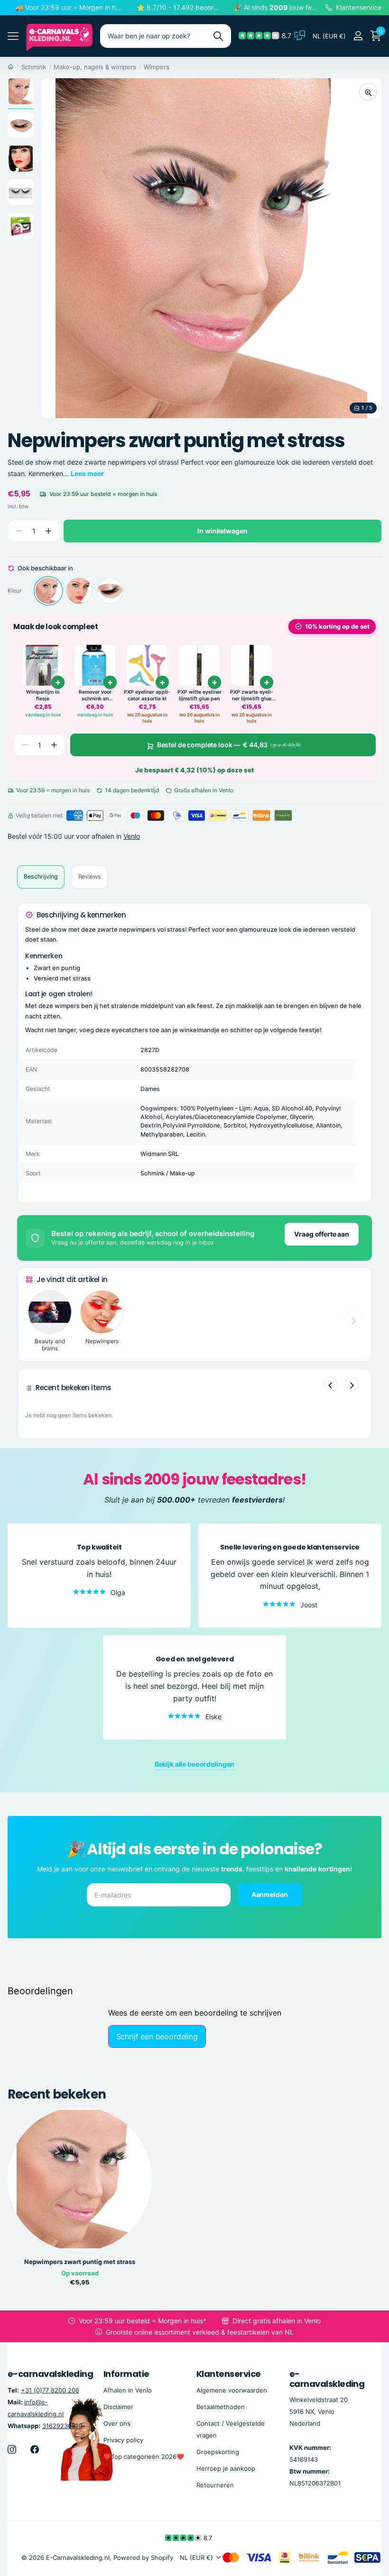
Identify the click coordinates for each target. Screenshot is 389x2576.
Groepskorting (218, 2452)
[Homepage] (11, 67)
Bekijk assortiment (13, 36)
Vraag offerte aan (322, 1234)
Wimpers (157, 67)
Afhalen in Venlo (128, 2390)
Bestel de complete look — (229, 745)
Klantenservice (228, 2374)
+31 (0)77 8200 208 (50, 2390)
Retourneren (215, 2485)
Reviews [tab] (90, 876)
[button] (48, 531)
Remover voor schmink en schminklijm (95, 695)
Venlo (132, 836)
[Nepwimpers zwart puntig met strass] (48, 591)
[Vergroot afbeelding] (368, 92)
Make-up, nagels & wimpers (95, 67)
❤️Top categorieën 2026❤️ (144, 2457)
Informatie (126, 2374)
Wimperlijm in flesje (43, 695)
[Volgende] (352, 1384)
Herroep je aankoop (226, 2468)
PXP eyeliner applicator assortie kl (147, 695)
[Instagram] (12, 2449)
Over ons (117, 2423)
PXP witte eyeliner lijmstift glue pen (199, 695)
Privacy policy (123, 2440)
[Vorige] (330, 1384)
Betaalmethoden (221, 2407)
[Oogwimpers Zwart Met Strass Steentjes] (110, 591)
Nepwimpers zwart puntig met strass (80, 2262)
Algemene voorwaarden (232, 2390)
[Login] (358, 36)
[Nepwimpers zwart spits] (79, 591)
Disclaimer (118, 2407)
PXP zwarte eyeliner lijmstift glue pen (252, 695)
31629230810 (62, 2426)
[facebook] (35, 2449)
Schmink (34, 67)
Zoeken (218, 36)
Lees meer (87, 473)
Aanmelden (270, 1894)
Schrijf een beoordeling (157, 2036)
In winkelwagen (222, 531)
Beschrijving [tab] (41, 876)
